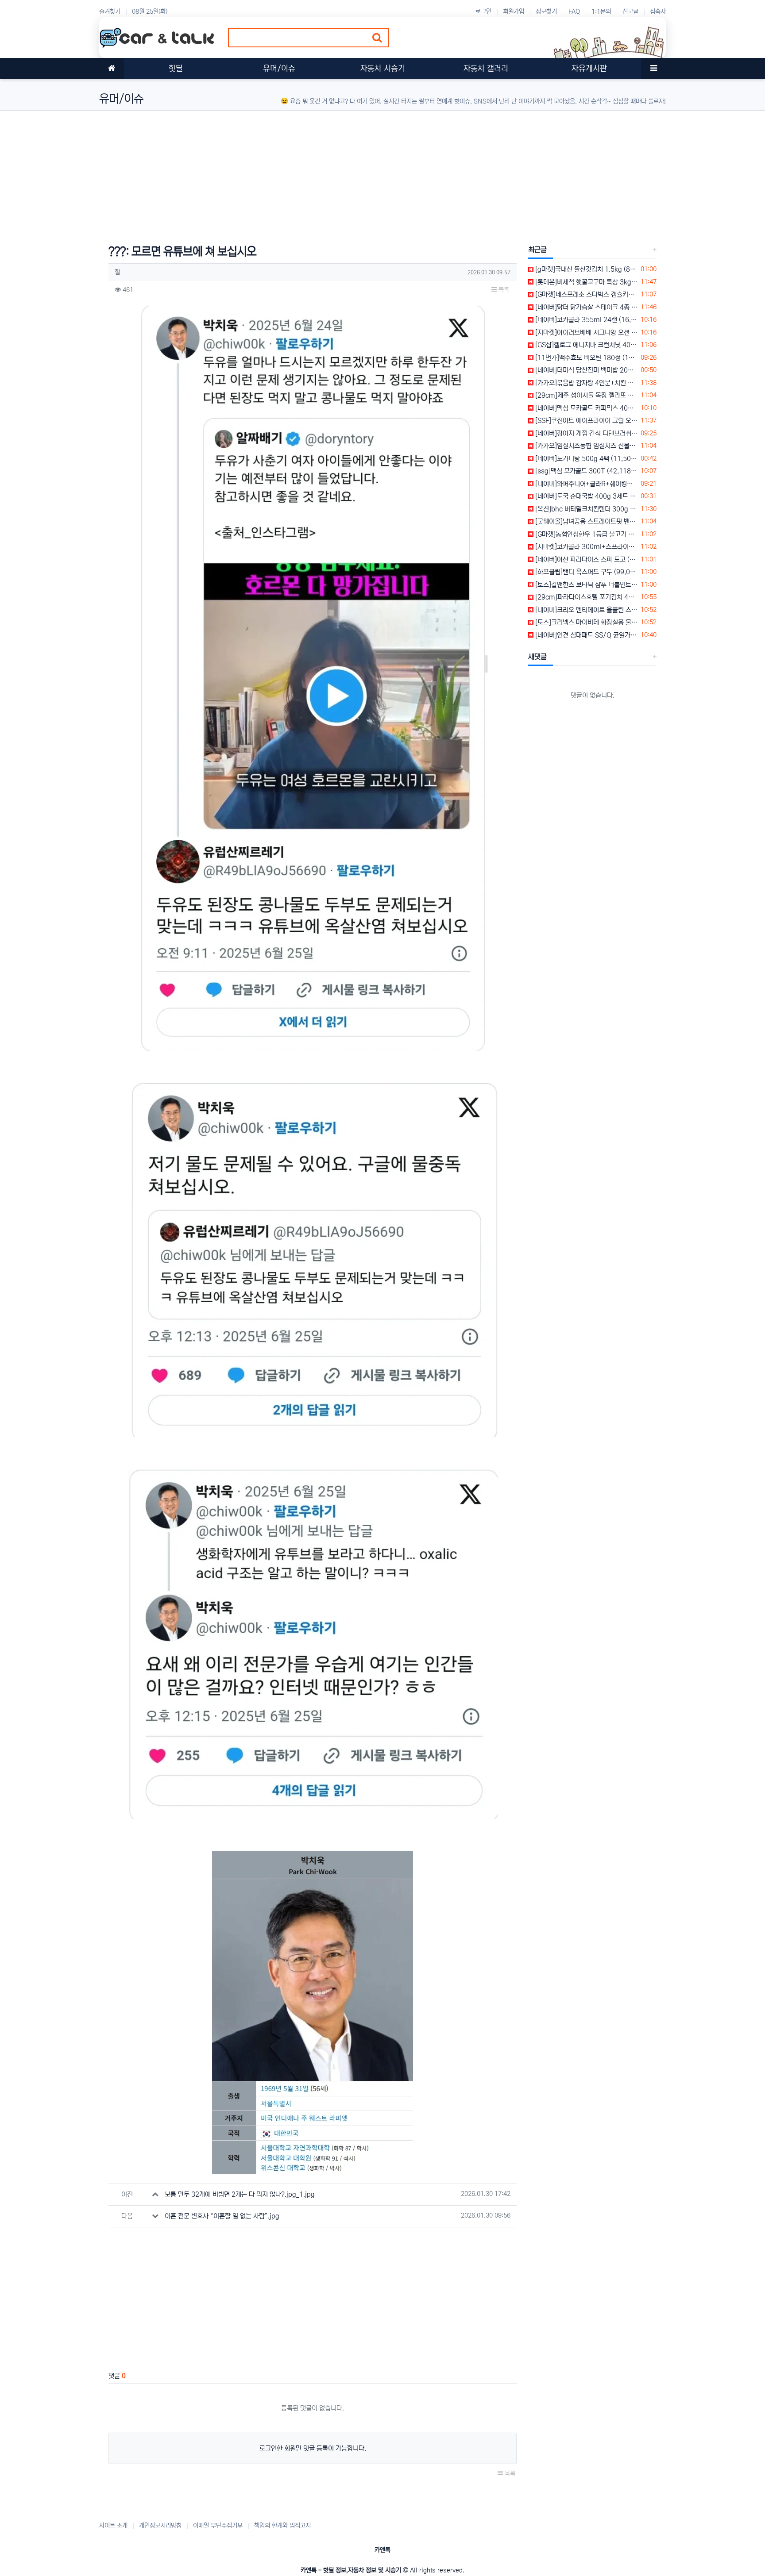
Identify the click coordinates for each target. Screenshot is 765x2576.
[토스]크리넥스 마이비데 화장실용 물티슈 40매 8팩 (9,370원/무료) (585, 622)
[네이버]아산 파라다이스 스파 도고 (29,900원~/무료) (585, 559)
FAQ (574, 12)
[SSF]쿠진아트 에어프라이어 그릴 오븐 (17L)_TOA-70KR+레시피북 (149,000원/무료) (585, 421)
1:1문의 (601, 12)
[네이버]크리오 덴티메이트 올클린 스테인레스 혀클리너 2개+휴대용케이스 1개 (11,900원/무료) (585, 610)
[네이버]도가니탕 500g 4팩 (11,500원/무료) (585, 459)
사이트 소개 (113, 2526)
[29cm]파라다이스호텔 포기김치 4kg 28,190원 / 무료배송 (585, 597)
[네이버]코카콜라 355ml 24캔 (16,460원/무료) (585, 320)
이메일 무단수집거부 (218, 2526)
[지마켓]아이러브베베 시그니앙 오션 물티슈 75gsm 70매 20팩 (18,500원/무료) (585, 333)
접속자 (658, 12)
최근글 (537, 250)
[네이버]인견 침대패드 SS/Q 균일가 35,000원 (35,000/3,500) (585, 635)
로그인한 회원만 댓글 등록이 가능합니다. (313, 2448)
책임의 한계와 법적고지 (282, 2526)
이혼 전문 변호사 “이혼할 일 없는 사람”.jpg (222, 2216)
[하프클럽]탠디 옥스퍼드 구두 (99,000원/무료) (585, 572)
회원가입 (514, 12)
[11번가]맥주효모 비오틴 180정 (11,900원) (585, 358)
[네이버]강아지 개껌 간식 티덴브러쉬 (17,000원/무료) (585, 433)
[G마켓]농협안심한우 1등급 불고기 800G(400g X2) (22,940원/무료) (585, 534)
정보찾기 (546, 12)
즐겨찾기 (110, 12)
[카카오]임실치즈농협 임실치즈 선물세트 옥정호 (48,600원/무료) (585, 446)
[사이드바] (653, 69)
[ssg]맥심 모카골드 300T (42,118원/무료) (585, 471)
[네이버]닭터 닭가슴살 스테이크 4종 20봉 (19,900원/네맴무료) (585, 307)
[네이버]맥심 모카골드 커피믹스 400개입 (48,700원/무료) (585, 408)
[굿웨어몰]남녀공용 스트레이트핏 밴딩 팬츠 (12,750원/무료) (585, 521)
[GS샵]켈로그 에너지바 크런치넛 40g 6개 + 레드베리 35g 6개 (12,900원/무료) (585, 345)
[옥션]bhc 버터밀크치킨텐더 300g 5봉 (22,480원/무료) (585, 509)
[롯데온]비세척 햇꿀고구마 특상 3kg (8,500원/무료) (585, 282)
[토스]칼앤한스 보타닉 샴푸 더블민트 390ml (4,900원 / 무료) (585, 585)
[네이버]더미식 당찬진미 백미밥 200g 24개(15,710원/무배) (585, 370)
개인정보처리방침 (160, 2526)
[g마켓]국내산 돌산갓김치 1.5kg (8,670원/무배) (585, 269)
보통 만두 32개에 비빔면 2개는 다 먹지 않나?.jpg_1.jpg (240, 2194)
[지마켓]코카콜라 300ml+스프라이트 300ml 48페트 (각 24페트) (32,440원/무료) (585, 547)
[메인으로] (112, 69)
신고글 (630, 12)
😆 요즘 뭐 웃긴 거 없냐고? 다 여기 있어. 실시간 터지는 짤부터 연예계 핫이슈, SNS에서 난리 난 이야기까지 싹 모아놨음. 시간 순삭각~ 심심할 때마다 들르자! (473, 101)
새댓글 (537, 657)
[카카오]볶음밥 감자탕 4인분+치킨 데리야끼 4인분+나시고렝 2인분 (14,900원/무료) (585, 383)
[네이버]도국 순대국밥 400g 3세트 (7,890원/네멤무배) (585, 496)
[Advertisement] (365, 173)
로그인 (483, 12)
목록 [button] (503, 290)
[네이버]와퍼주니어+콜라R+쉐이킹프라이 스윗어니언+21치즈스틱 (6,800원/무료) (585, 484)
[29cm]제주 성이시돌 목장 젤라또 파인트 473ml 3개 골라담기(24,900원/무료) (585, 395)
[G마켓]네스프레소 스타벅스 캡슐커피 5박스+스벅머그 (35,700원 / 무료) (585, 294)
